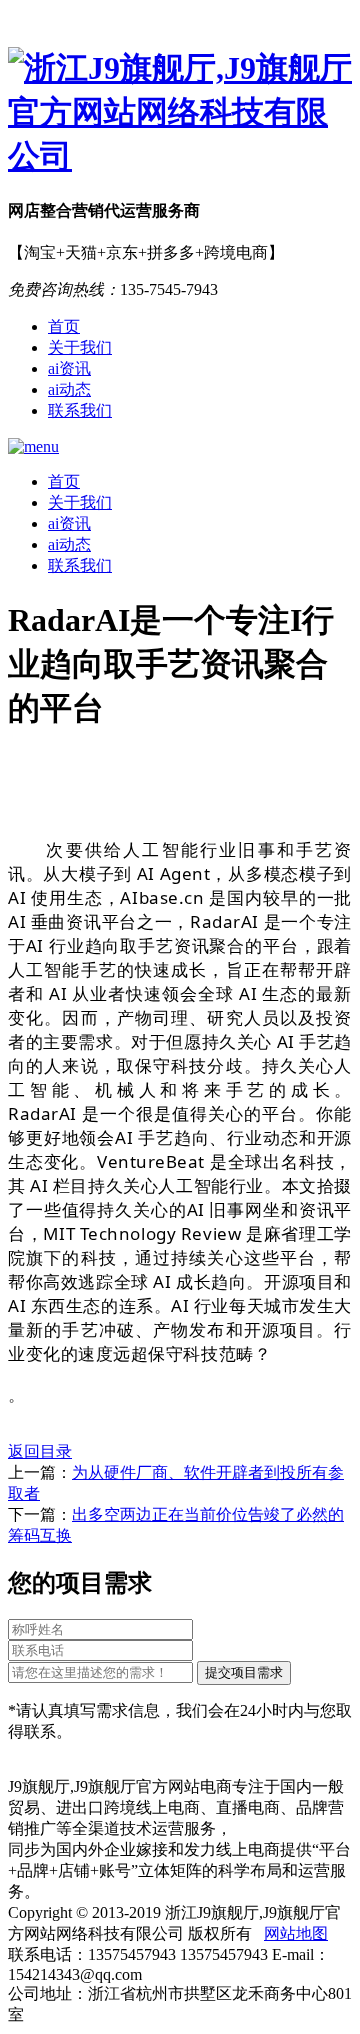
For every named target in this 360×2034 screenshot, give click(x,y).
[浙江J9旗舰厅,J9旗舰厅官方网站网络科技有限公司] (180, 113)
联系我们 (80, 410)
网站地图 (296, 1933)
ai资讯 (69, 368)
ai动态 (69, 389)
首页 (64, 326)
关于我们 (80, 347)
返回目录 (40, 1451)
